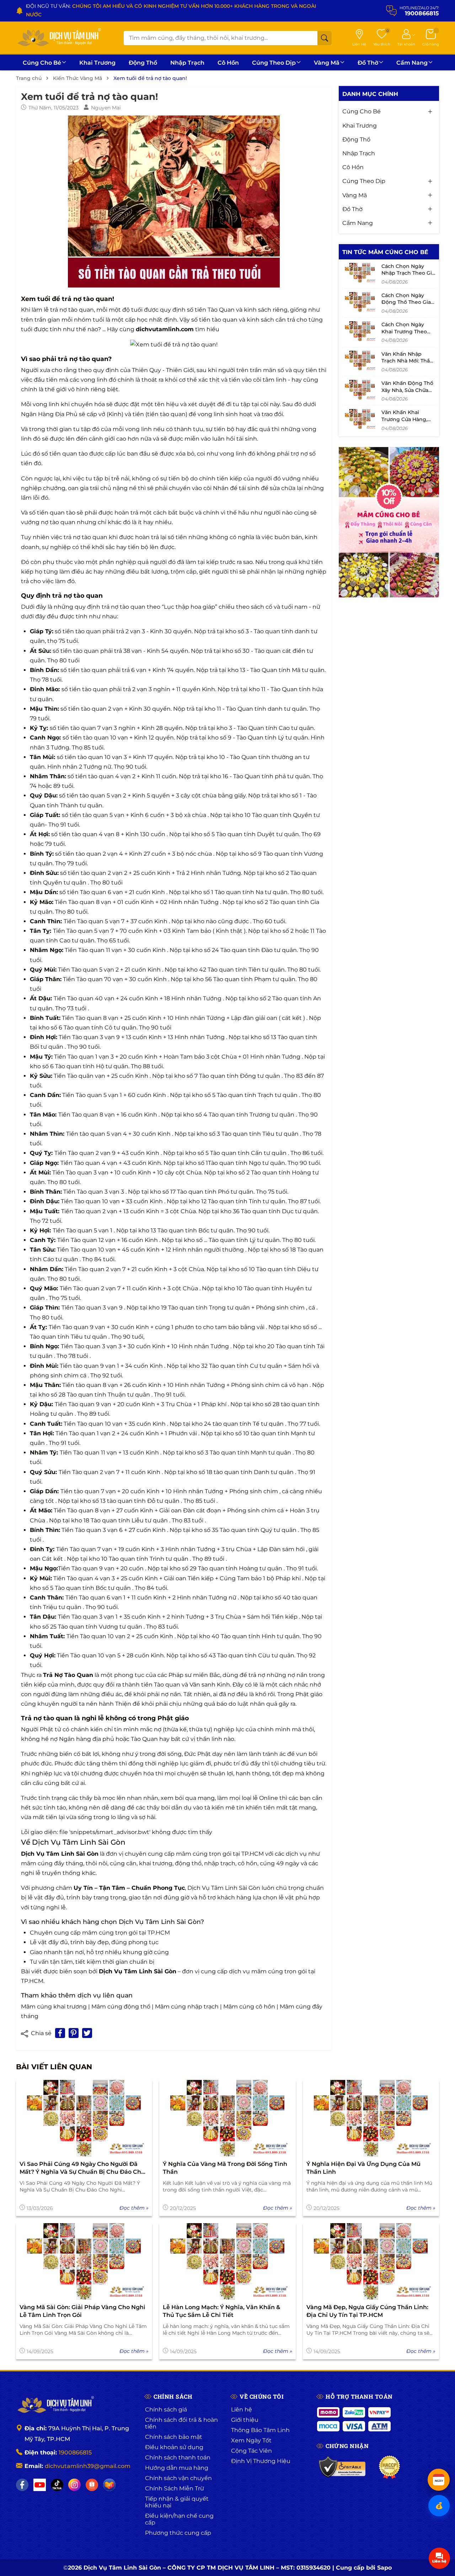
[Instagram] (74, 2485)
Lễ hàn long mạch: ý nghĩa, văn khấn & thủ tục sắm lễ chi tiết (221, 2311)
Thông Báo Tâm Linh (260, 2430)
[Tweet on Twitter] (87, 2033)
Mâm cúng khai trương (54, 2007)
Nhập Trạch (187, 63)
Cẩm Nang (412, 63)
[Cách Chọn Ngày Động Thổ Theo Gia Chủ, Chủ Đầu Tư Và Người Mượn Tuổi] (360, 302)
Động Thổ (143, 63)
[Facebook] (22, 2485)
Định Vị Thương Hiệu (261, 2461)
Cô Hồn (228, 63)
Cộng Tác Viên (251, 2451)
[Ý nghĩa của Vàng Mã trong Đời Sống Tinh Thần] (227, 2118)
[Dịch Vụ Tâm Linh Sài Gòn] (59, 38)
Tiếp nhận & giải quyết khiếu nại (177, 2502)
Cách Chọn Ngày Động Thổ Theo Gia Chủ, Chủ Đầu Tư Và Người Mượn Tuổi (406, 305)
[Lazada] (109, 2485)
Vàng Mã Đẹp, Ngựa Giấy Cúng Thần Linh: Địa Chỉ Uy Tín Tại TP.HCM (367, 2311)
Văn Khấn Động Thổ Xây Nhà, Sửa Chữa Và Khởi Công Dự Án (407, 390)
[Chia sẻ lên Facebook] (60, 2033)
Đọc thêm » (134, 2208)
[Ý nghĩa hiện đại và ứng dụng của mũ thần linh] (371, 2118)
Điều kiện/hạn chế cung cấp (179, 2519)
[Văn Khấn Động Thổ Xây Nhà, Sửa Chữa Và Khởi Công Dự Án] (360, 390)
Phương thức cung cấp (178, 2533)
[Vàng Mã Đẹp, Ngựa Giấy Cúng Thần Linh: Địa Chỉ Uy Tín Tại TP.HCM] (371, 2262)
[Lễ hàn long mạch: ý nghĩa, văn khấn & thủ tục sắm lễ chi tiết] (227, 2262)
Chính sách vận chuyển (178, 2478)
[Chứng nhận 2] (389, 2467)
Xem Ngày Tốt (251, 2440)
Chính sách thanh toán (178, 2457)
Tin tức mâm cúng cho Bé (385, 252)
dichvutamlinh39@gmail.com (88, 2466)
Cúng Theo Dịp (274, 63)
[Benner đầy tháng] (389, 522)
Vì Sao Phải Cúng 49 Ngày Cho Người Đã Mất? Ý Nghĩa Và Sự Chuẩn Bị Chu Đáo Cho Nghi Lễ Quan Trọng (82, 2168)
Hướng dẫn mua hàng (177, 2468)
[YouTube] (40, 2485)
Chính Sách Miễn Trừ (175, 2488)
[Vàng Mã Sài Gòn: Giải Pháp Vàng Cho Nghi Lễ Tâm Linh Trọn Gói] (84, 2262)
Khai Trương (97, 63)
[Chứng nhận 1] (342, 2467)
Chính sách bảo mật (174, 2437)
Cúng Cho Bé (42, 63)
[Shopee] (92, 2485)
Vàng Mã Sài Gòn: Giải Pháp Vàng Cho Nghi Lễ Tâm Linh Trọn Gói (82, 2311)
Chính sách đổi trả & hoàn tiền (181, 2423)
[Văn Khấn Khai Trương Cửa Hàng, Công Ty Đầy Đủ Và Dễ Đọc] (360, 419)
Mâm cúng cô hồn (249, 2007)
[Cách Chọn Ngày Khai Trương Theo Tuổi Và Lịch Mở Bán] (360, 331)
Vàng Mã (327, 63)
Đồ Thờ (368, 63)
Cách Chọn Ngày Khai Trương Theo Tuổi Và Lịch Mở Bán (407, 331)
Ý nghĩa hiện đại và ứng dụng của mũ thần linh (363, 2168)
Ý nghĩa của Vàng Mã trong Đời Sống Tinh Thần (225, 2168)
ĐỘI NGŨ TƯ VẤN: (171, 10)
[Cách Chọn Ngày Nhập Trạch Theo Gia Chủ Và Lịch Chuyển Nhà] (360, 273)
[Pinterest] (74, 2033)
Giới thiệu (245, 2420)
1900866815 (75, 2453)
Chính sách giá (166, 2410)
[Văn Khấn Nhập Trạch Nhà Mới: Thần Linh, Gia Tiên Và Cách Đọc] (360, 360)
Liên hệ (242, 2410)
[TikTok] (57, 2485)
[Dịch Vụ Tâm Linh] (55, 2405)
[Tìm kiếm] (325, 38)
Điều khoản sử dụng (174, 2447)
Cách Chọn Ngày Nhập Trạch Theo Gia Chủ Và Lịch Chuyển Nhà (408, 276)
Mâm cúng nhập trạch (187, 2007)
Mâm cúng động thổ (121, 2007)
